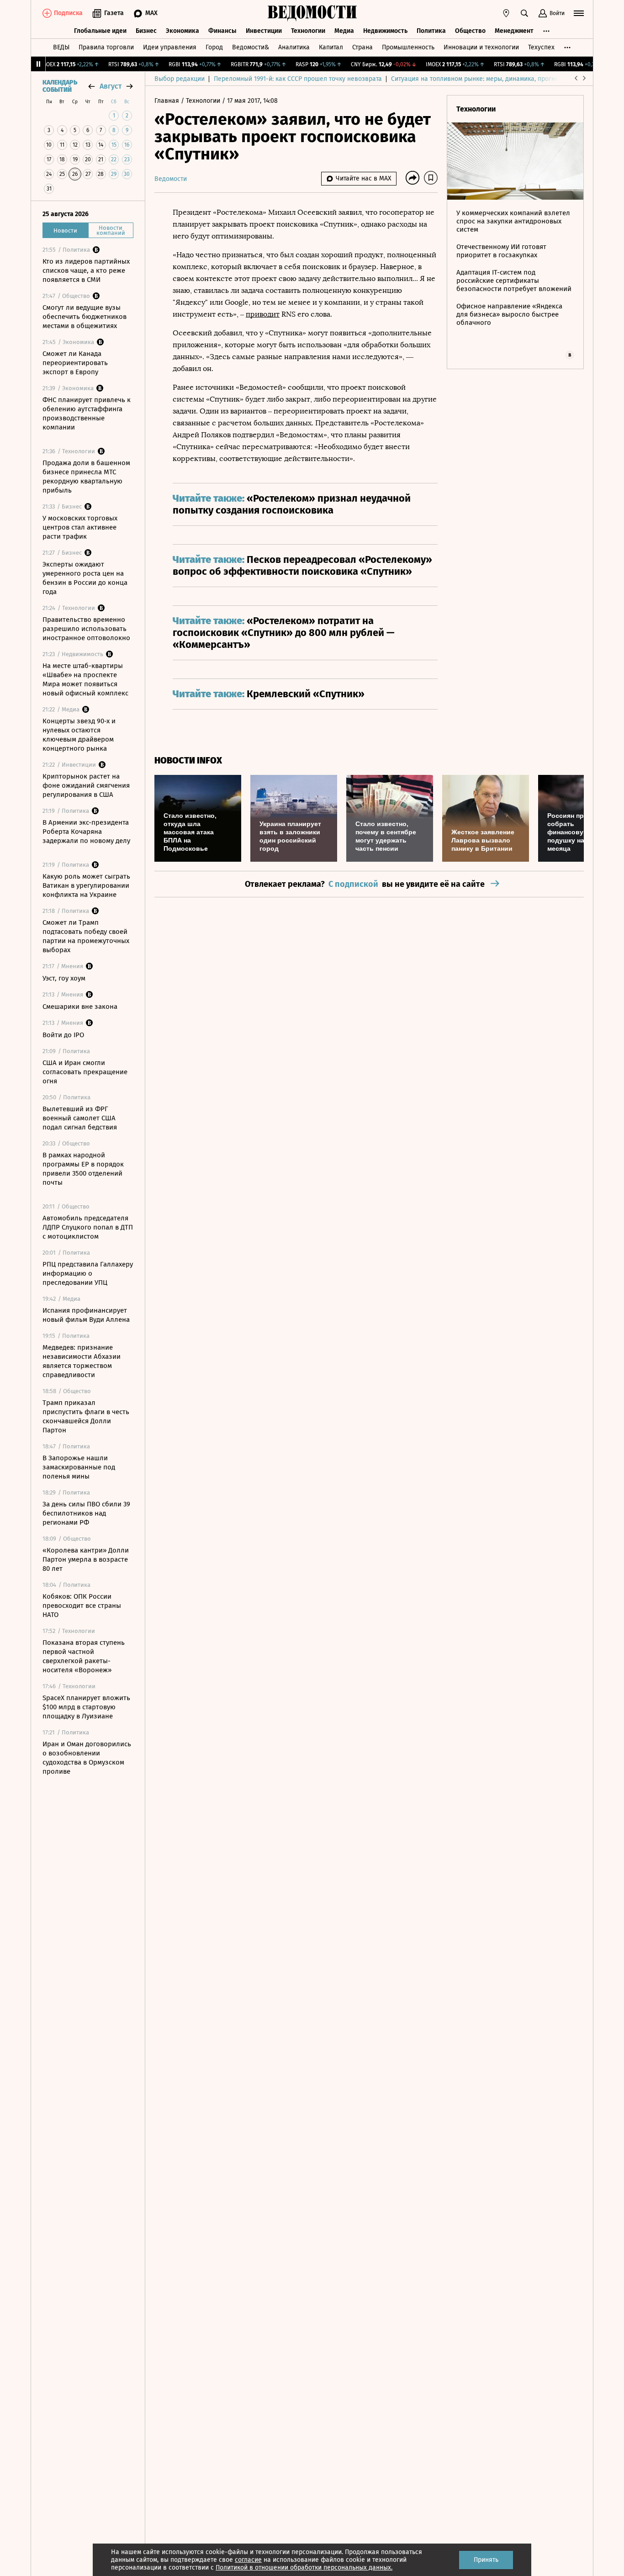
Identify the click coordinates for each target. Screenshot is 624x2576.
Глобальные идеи (100, 31)
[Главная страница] (312, 13)
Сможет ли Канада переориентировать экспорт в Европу (75, 363)
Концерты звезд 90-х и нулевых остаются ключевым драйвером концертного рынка (79, 735)
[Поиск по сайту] (524, 13)
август (111, 86)
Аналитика (294, 47)
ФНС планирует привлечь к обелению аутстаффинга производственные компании (87, 413)
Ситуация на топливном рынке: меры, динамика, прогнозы (479, 79)
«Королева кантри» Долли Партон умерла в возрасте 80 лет (86, 1559)
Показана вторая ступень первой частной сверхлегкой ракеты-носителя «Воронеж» (84, 1656)
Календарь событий (60, 86)
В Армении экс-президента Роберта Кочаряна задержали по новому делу (86, 832)
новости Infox (188, 761)
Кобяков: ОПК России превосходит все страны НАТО (82, 1606)
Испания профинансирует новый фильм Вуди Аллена (86, 1315)
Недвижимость (385, 31)
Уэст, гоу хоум (64, 978)
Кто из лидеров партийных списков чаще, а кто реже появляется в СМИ (86, 270)
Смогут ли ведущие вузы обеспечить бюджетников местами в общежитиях (85, 317)
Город (214, 47)
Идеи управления (170, 47)
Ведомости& (251, 47)
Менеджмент (514, 31)
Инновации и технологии (481, 47)
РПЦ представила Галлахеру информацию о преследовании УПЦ (88, 1273)
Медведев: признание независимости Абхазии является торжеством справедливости (82, 1361)
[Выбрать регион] (506, 13)
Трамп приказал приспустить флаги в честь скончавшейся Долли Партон (86, 1416)
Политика (431, 31)
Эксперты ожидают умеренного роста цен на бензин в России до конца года (85, 578)
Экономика (182, 31)
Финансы (222, 31)
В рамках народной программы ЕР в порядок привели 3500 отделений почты (83, 1169)
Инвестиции (264, 31)
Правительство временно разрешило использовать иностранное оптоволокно (86, 629)
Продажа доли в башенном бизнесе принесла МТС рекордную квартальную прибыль (86, 477)
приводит (263, 314)
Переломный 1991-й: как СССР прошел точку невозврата (298, 79)
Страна (362, 47)
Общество (470, 31)
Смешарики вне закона (80, 1007)
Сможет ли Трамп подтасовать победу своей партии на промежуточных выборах (86, 936)
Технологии (308, 31)
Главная (168, 101)
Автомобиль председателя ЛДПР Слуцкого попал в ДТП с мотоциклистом (88, 1227)
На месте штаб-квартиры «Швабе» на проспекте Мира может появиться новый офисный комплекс (85, 679)
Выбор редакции (180, 79)
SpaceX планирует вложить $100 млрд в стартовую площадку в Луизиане (86, 1707)
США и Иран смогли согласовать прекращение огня (85, 1072)
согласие (248, 2560)
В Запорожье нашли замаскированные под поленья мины (79, 1467)
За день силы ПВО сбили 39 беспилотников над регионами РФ (86, 1513)
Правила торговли (106, 47)
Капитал (331, 47)
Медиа (344, 31)
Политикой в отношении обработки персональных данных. (304, 2568)
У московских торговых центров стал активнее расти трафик (80, 527)
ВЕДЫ (61, 47)
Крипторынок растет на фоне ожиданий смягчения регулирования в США (86, 785)
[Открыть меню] (579, 13)
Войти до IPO (63, 1035)
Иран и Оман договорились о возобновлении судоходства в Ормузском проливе (87, 1758)
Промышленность (408, 47)
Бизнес (146, 31)
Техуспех (541, 47)
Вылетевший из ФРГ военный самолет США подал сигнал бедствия (80, 1118)
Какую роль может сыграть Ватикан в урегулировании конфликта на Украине (86, 885)
